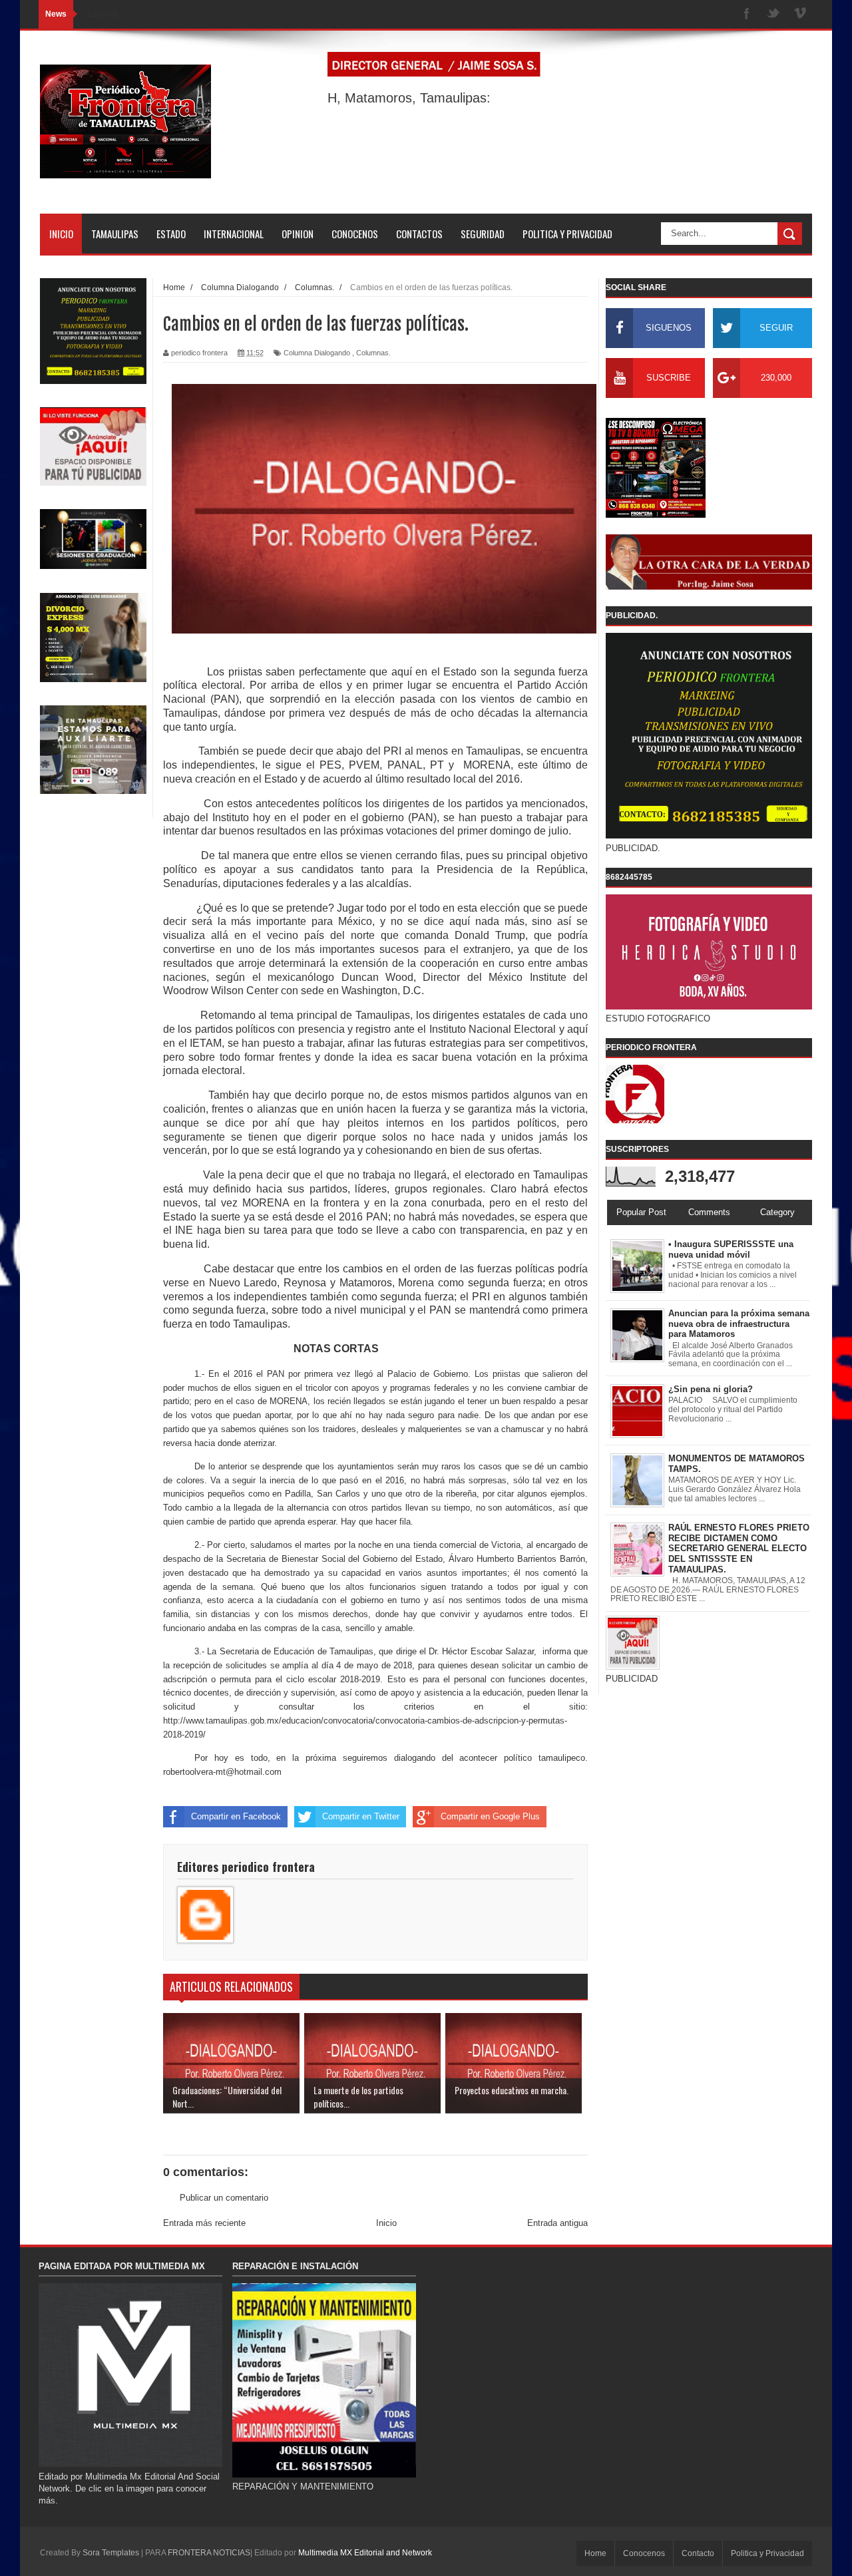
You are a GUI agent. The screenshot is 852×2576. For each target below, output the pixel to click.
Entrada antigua (557, 2223)
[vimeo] (800, 14)
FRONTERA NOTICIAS (209, 2553)
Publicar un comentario (224, 2198)
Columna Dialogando (317, 353)
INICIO (61, 234)
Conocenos (644, 2553)
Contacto (698, 2553)
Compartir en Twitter (361, 1816)
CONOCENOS (355, 234)
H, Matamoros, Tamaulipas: (409, 98)
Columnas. (373, 353)
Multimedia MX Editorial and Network (365, 2553)
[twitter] (773, 14)
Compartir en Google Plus (490, 1816)
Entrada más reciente (204, 2223)
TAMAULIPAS (115, 234)
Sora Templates (111, 2553)
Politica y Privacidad (767, 2553)
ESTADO (171, 234)
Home (595, 2553)
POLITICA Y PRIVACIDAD (567, 234)
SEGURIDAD (483, 234)
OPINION (298, 234)
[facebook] (747, 14)
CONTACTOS (419, 234)
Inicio (386, 2223)
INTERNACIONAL (234, 234)
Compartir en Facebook (236, 1816)
